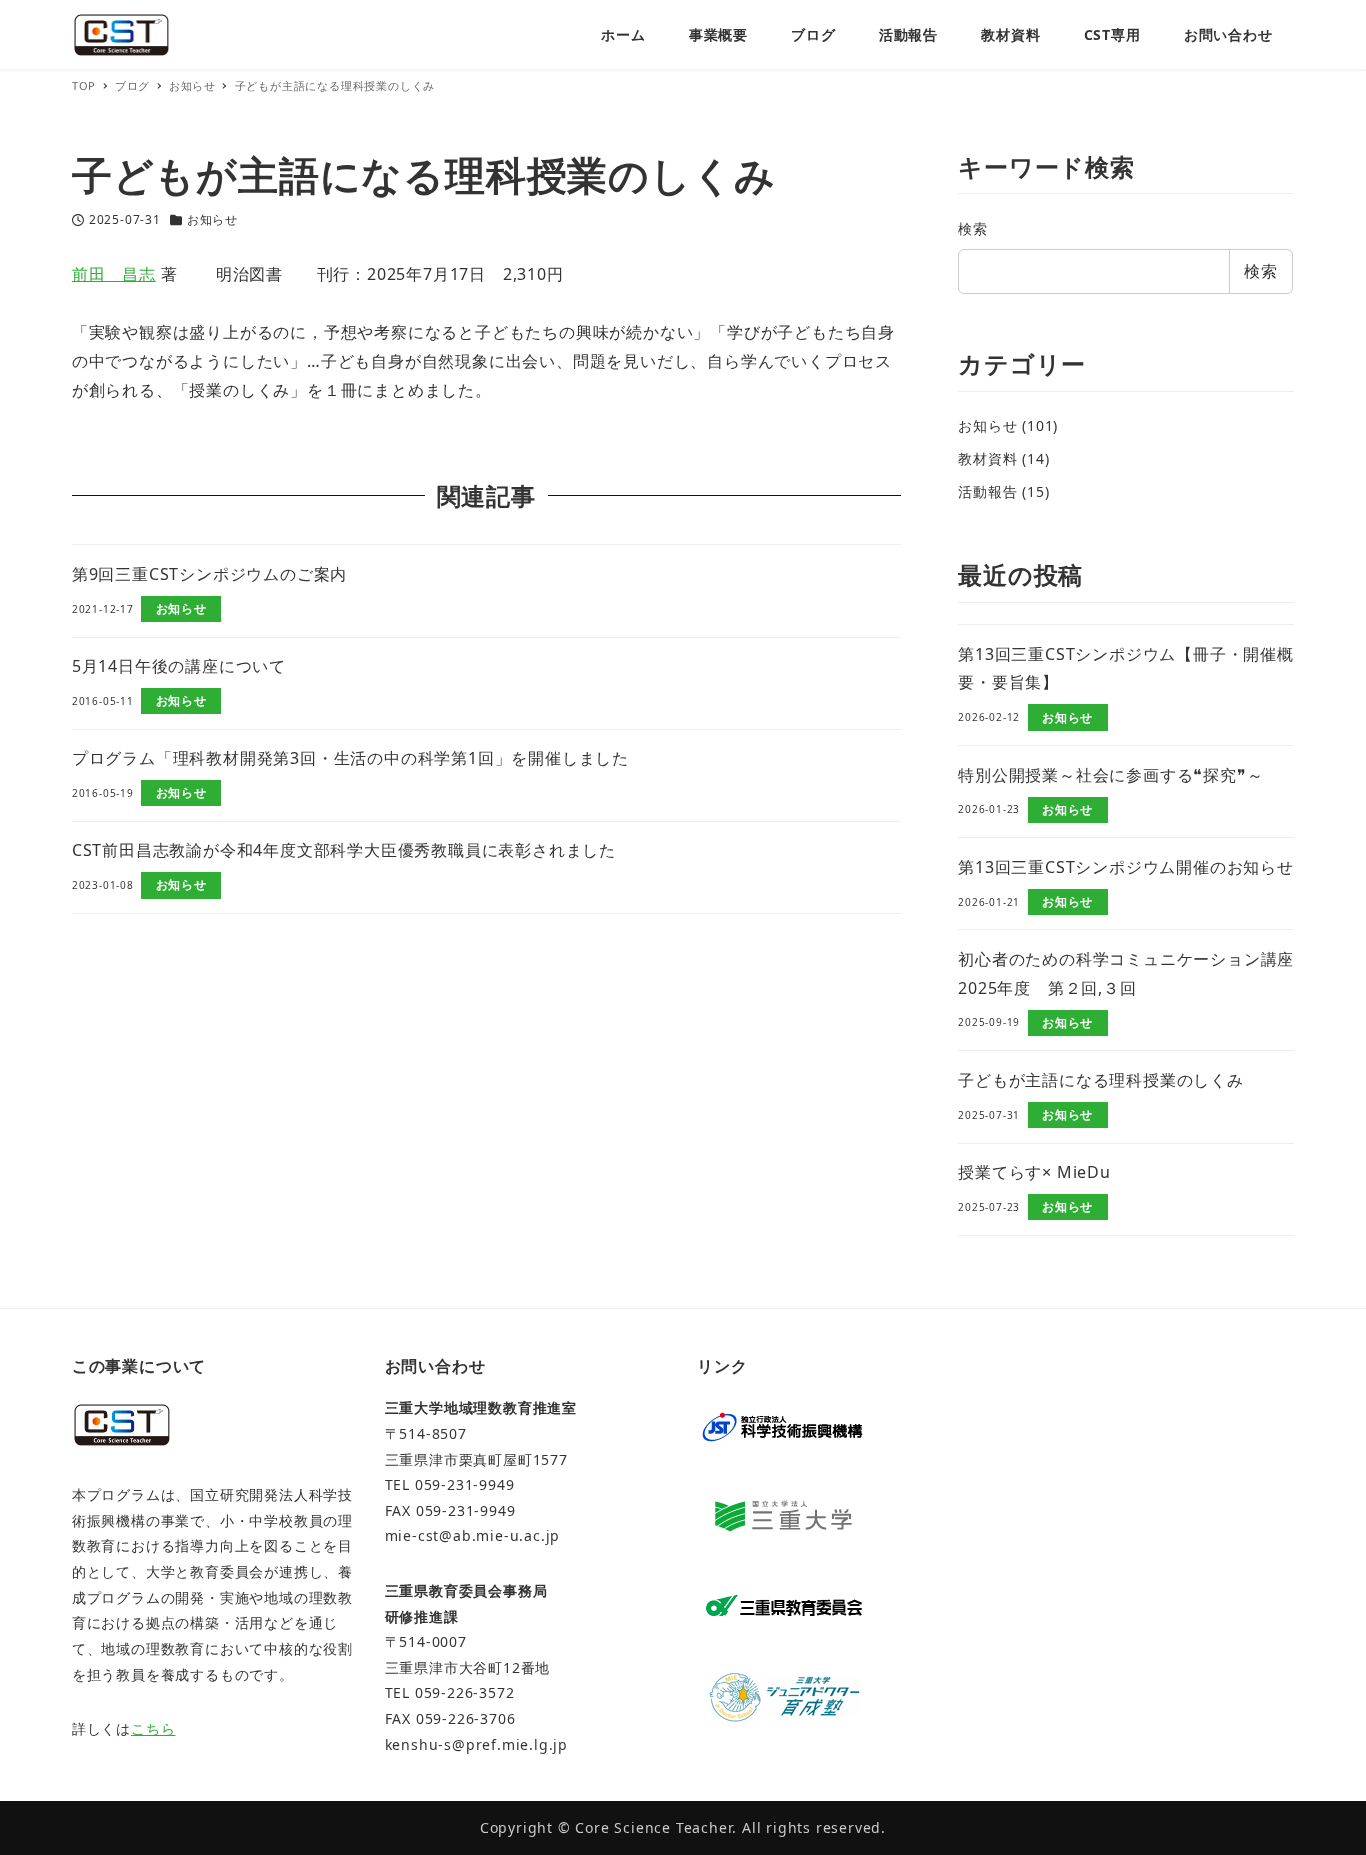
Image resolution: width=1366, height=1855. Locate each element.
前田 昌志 (114, 274)
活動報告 (987, 491)
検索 (973, 228)
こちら (153, 1728)
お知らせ (212, 219)
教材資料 (987, 458)
